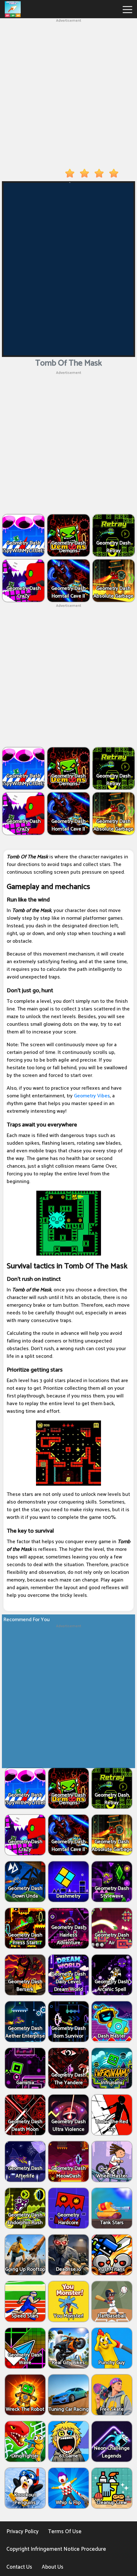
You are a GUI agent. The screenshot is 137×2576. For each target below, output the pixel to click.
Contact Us (19, 2567)
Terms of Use (65, 2532)
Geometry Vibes (92, 1096)
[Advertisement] (68, 92)
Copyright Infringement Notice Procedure (56, 2549)
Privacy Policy (22, 2532)
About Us (53, 2567)
